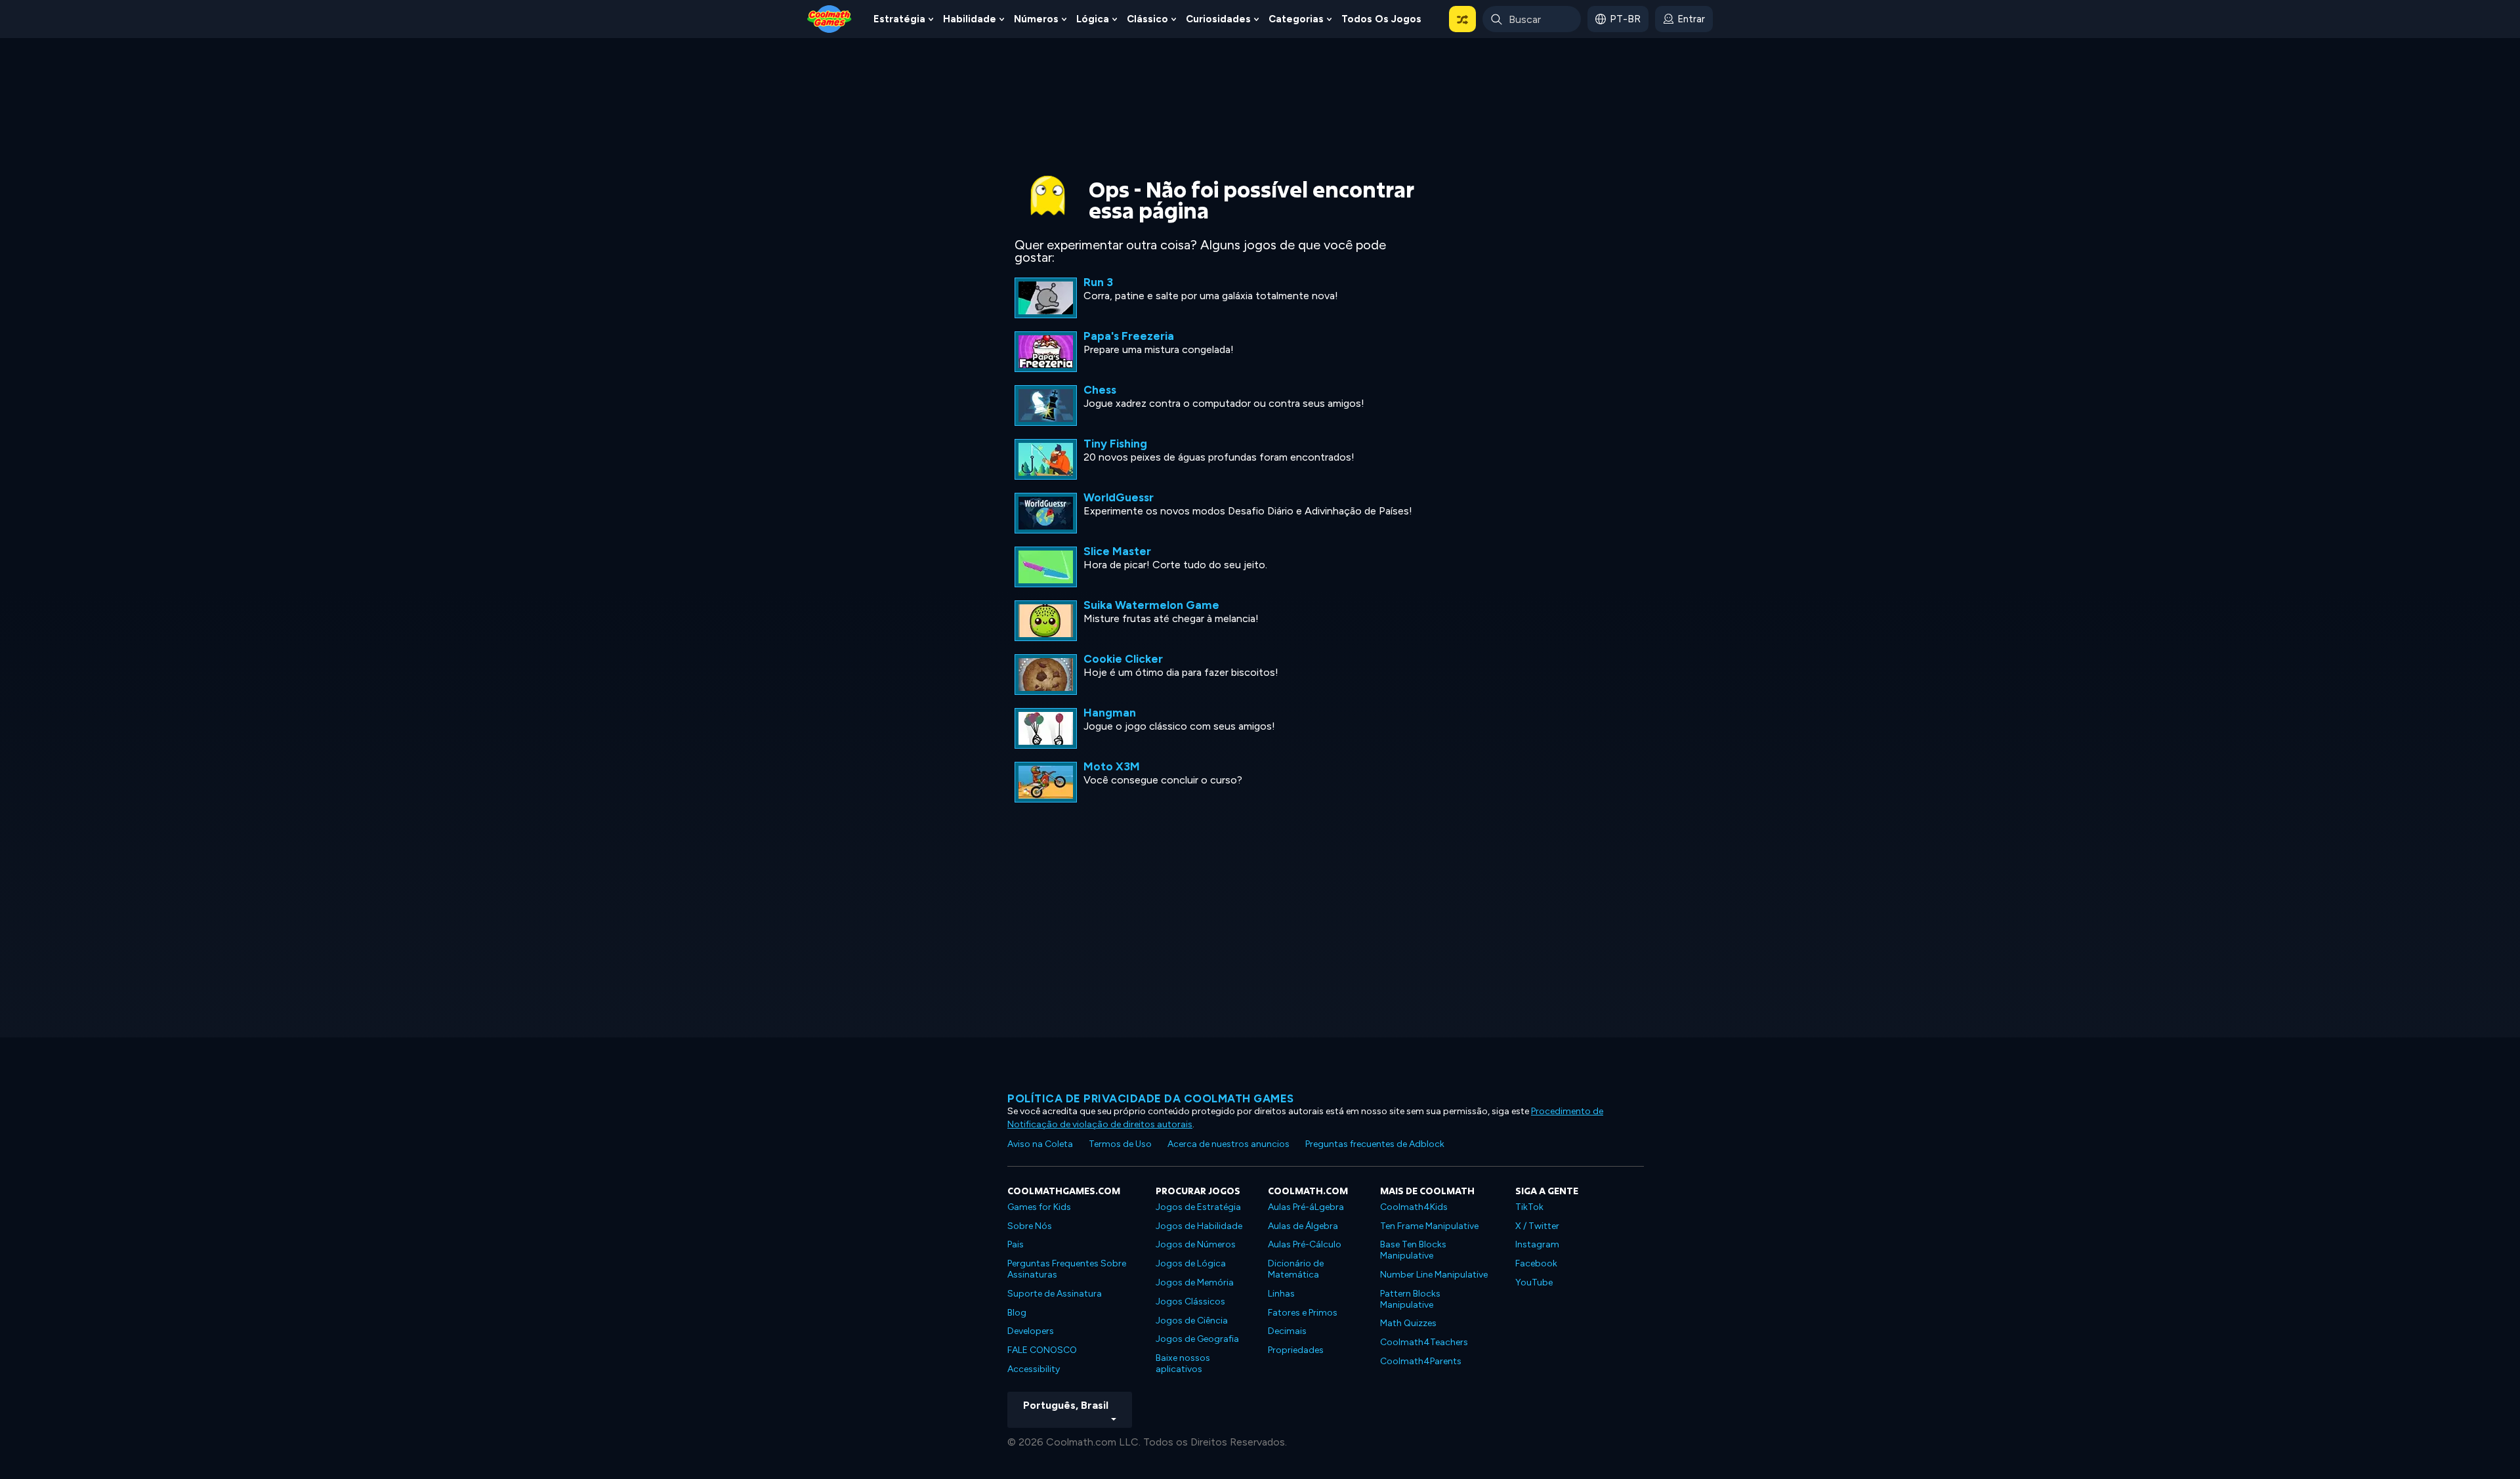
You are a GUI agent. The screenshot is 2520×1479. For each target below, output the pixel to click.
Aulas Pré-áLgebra (1306, 1207)
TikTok (1529, 1207)
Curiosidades (1218, 19)
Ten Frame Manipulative (1429, 1226)
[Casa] (829, 18)
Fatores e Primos (1303, 1313)
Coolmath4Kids (1414, 1207)
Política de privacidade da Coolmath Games (1151, 1098)
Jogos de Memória (1195, 1282)
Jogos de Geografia (1197, 1339)
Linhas (1281, 1294)
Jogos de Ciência (1192, 1321)
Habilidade (970, 19)
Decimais (1287, 1331)
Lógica (1093, 19)
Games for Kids (1039, 1207)
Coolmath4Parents (1421, 1361)
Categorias (1296, 19)
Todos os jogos (1381, 19)
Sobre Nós (1030, 1226)
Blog (1017, 1313)
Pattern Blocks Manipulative (1410, 1299)
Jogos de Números (1196, 1244)
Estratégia (899, 19)
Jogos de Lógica (1191, 1263)
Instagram (1537, 1244)
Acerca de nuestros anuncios (1228, 1144)
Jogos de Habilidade (1199, 1226)
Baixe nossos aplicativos (1183, 1364)
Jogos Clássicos (1190, 1302)
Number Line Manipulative (1434, 1275)
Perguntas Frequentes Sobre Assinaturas (1067, 1269)
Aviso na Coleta (1040, 1144)
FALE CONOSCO (1042, 1350)
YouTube (1534, 1282)
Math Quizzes (1408, 1323)
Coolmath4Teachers (1424, 1342)
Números (1036, 19)
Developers (1031, 1331)
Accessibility (1034, 1369)
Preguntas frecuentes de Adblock (1375, 1144)
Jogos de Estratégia (1198, 1207)
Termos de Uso (1120, 1144)
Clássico (1147, 19)
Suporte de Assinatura (1055, 1294)
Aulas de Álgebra (1303, 1226)
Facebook (1536, 1263)
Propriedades (1296, 1350)
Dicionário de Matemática (1296, 1269)
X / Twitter (1537, 1226)
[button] (1462, 19)
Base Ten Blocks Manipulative (1413, 1250)
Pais (1016, 1244)
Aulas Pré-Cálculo (1305, 1244)
